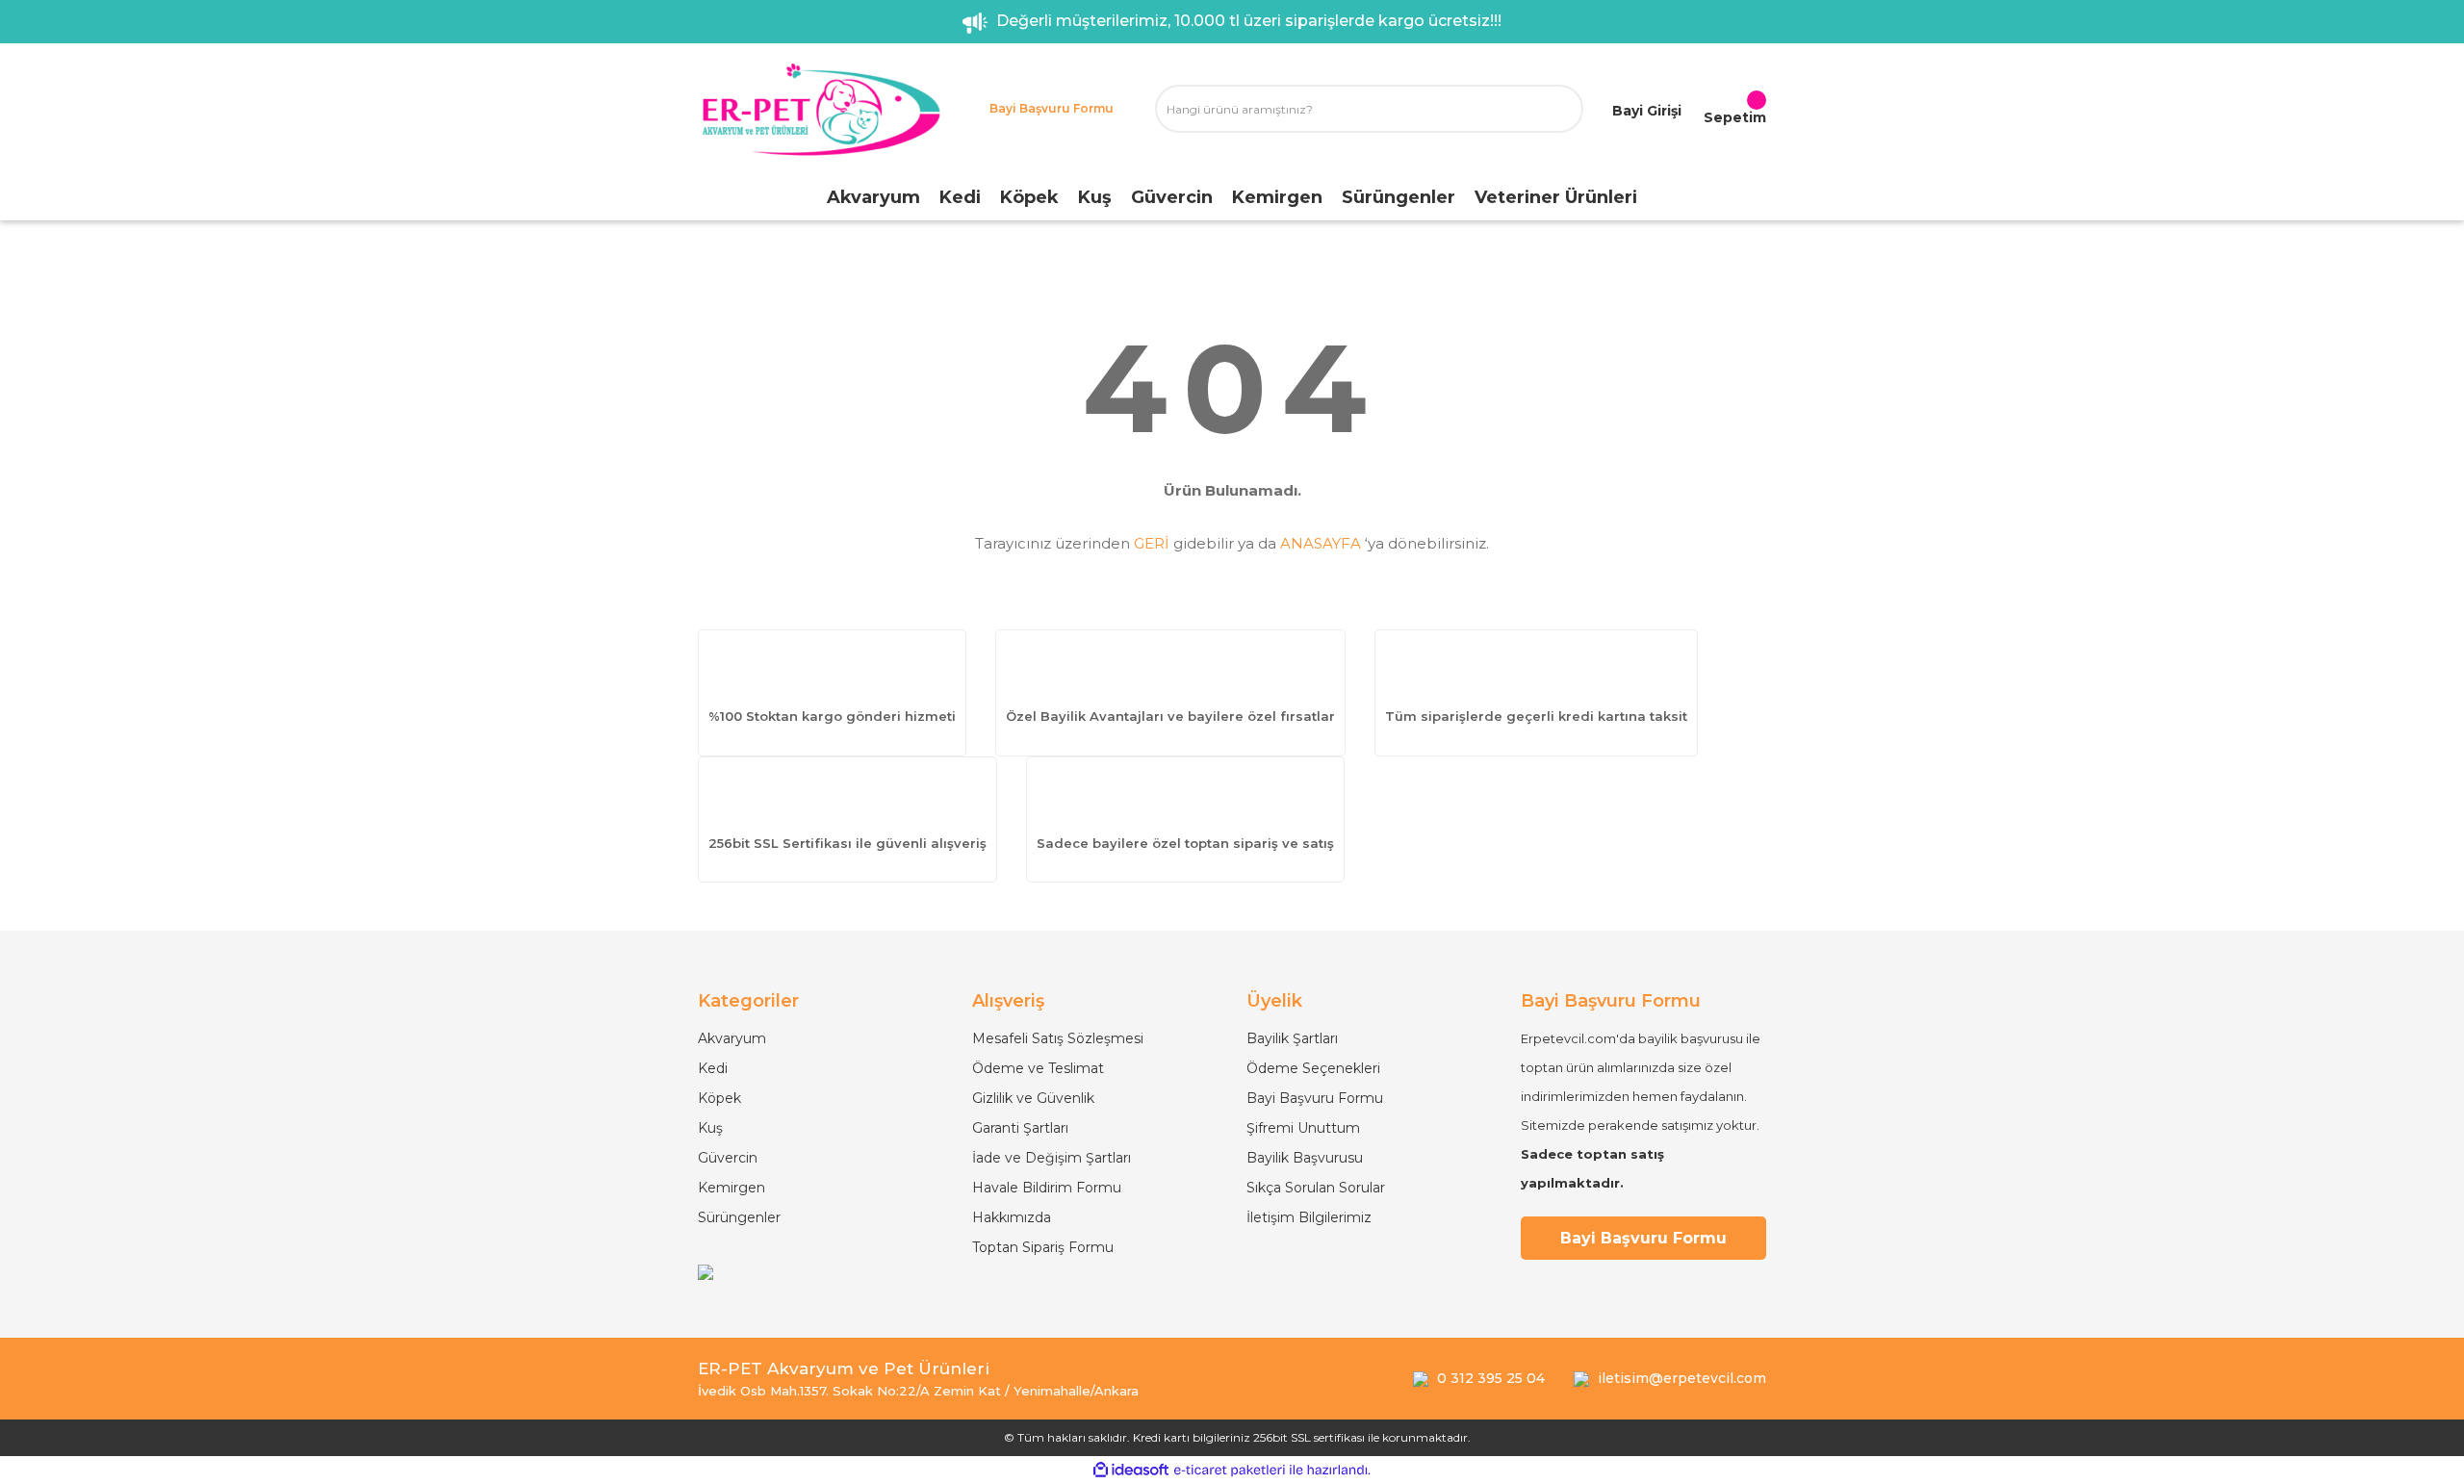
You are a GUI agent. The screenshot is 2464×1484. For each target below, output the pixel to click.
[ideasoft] (1131, 1470)
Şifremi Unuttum (1303, 1128)
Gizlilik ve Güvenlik (1033, 1098)
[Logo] (821, 109)
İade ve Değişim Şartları (1052, 1158)
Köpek (719, 1098)
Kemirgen (731, 1188)
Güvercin (728, 1158)
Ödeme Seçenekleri (1313, 1068)
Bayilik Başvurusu (1305, 1158)
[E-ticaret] (1230, 1471)
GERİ (1152, 543)
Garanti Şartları (1020, 1128)
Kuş (710, 1128)
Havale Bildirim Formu (1047, 1188)
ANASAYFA (1321, 543)
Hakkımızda (1012, 1217)
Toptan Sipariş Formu (1043, 1247)
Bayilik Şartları (1292, 1038)
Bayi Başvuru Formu (1315, 1098)
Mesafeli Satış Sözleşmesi (1058, 1038)
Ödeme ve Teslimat (1038, 1068)
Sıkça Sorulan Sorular (1316, 1188)
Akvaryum (732, 1038)
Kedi (713, 1068)
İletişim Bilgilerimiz (1309, 1217)
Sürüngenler (739, 1217)
